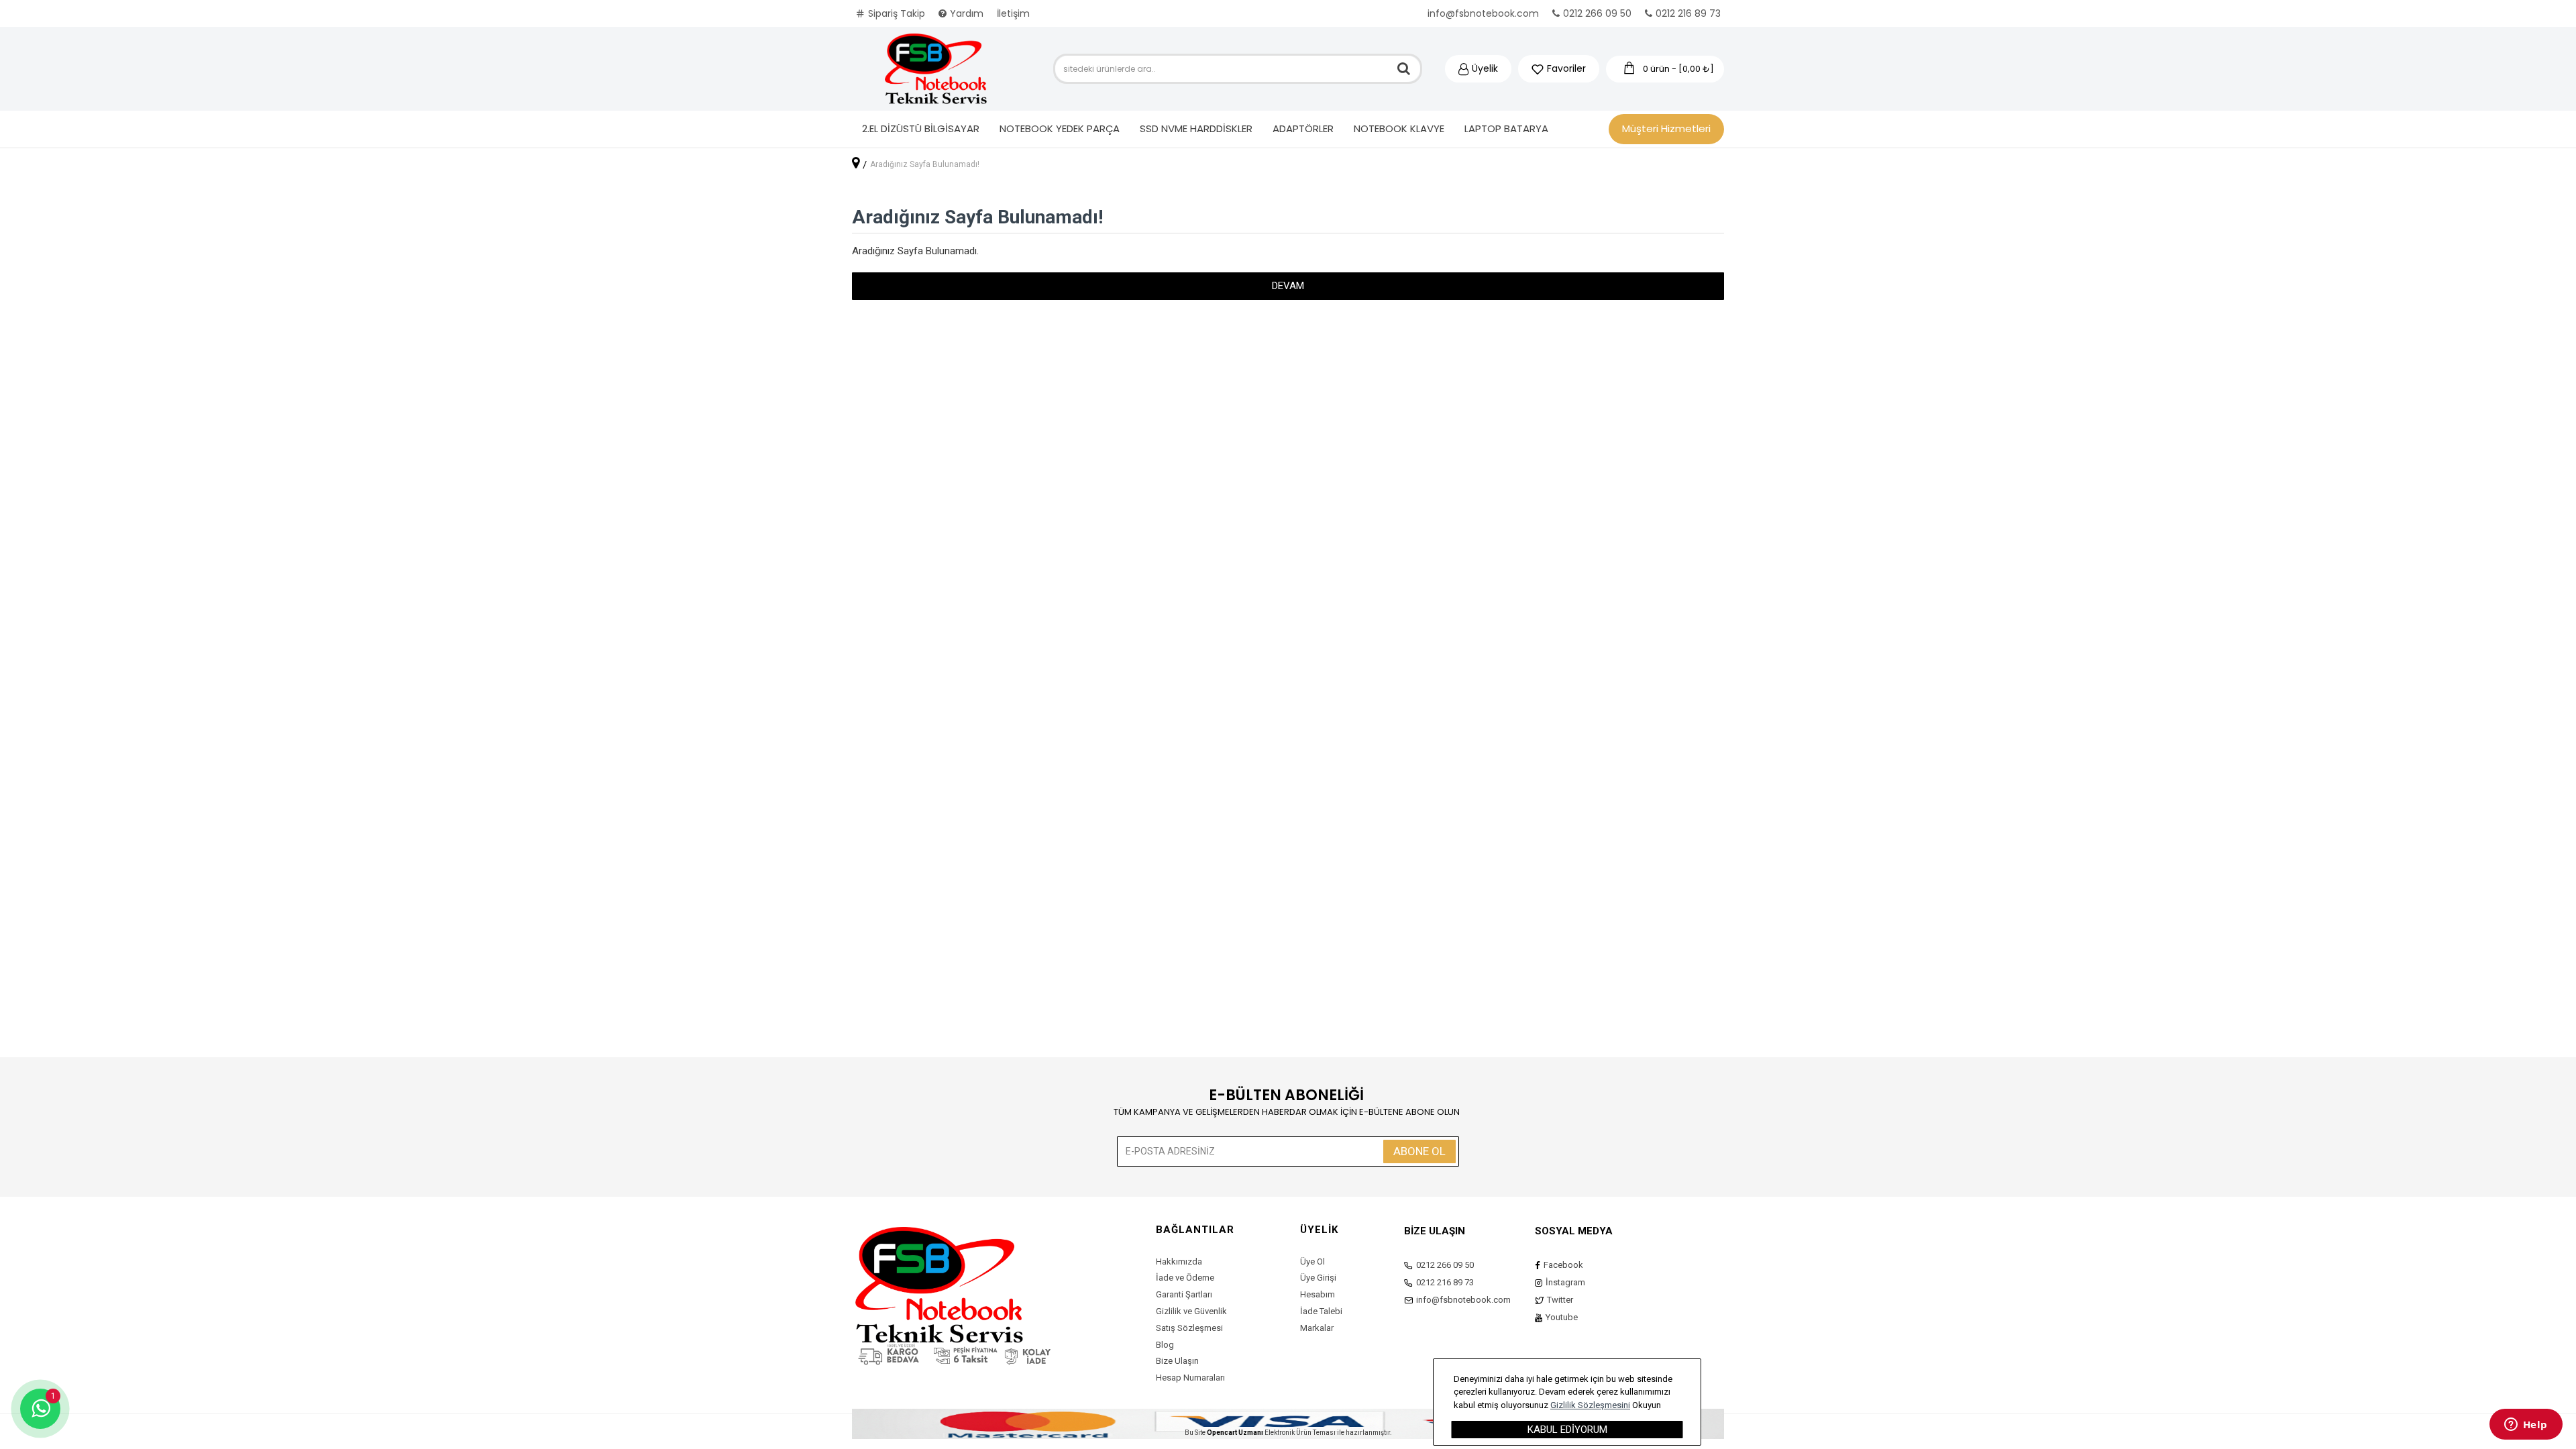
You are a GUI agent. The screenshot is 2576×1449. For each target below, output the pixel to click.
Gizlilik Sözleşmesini (1590, 1405)
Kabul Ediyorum (1567, 1430)
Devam (1288, 286)
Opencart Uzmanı (1235, 1433)
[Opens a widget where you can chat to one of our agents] (2526, 1426)
